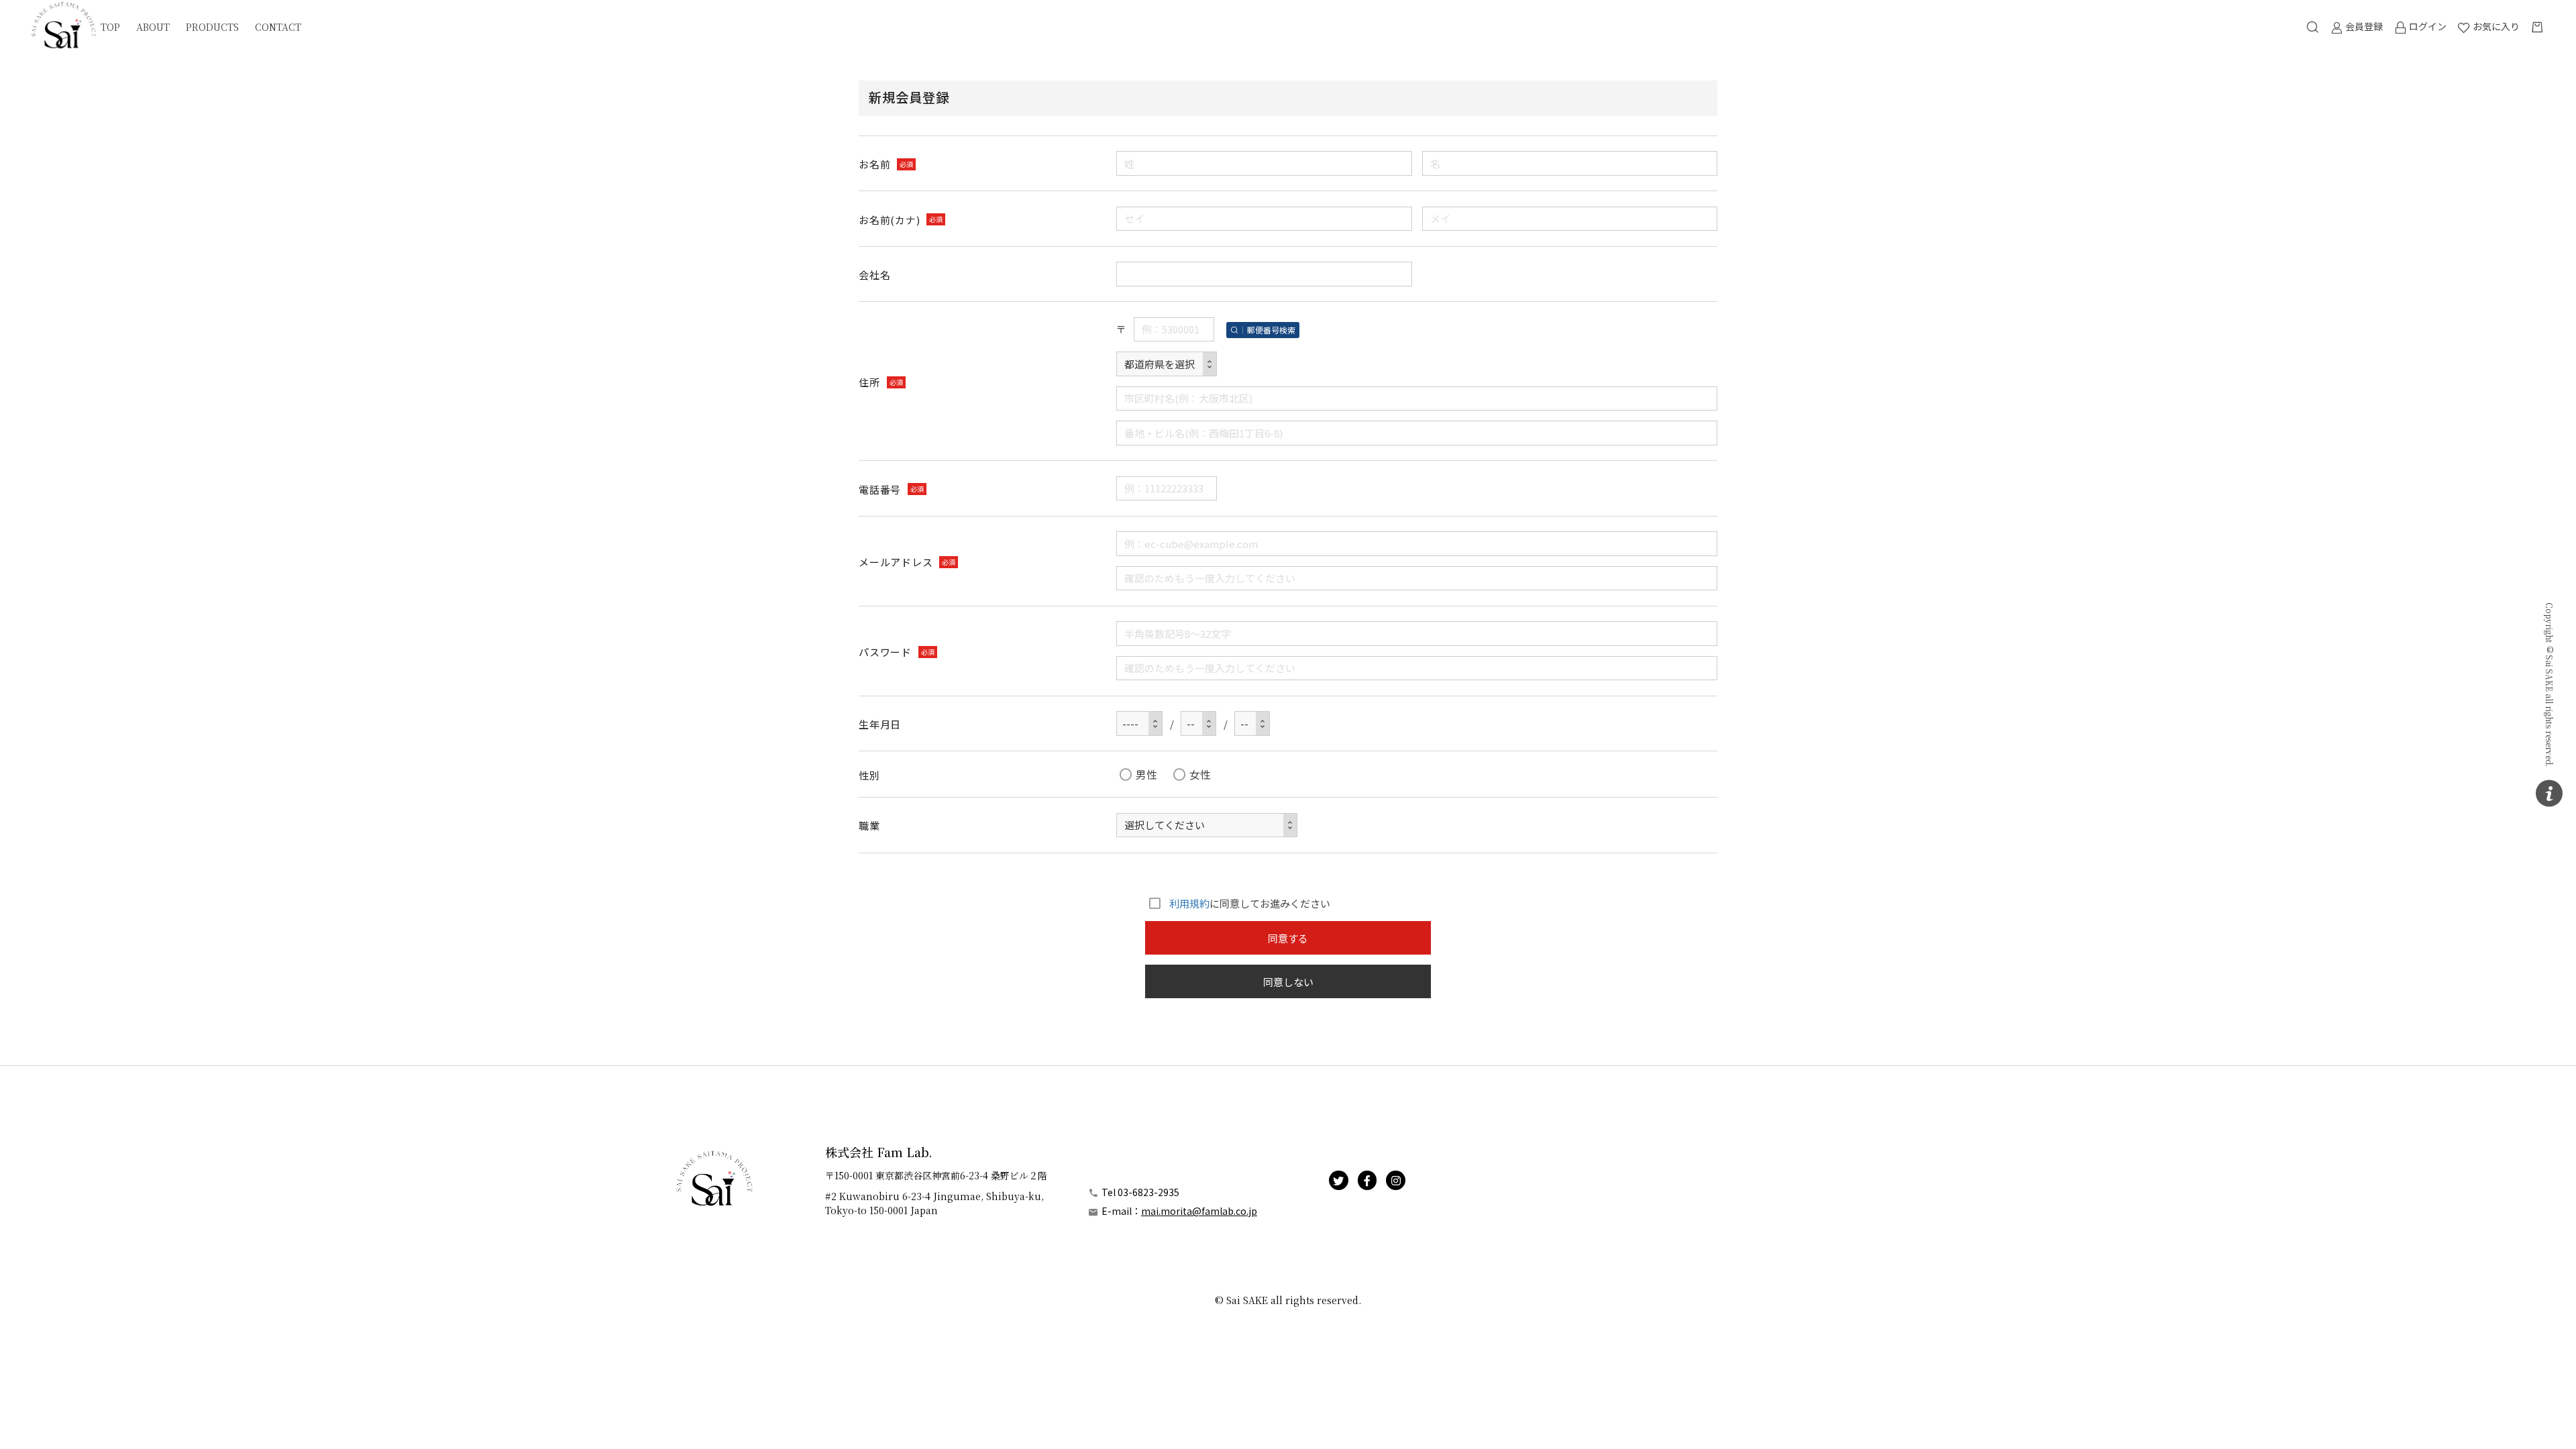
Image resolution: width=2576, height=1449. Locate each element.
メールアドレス (896, 562)
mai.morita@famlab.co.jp (1199, 1211)
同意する (1288, 938)
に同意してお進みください (1250, 903)
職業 (869, 825)
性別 (869, 775)
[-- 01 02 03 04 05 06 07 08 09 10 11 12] (1198, 723)
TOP (110, 27)
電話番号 (880, 489)
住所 (869, 382)
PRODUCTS (212, 27)
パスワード (885, 652)
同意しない (1288, 982)
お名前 (874, 164)
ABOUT (153, 27)
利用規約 (1189, 903)
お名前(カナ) (889, 220)
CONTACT (278, 27)
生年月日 (880, 724)
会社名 (874, 275)
